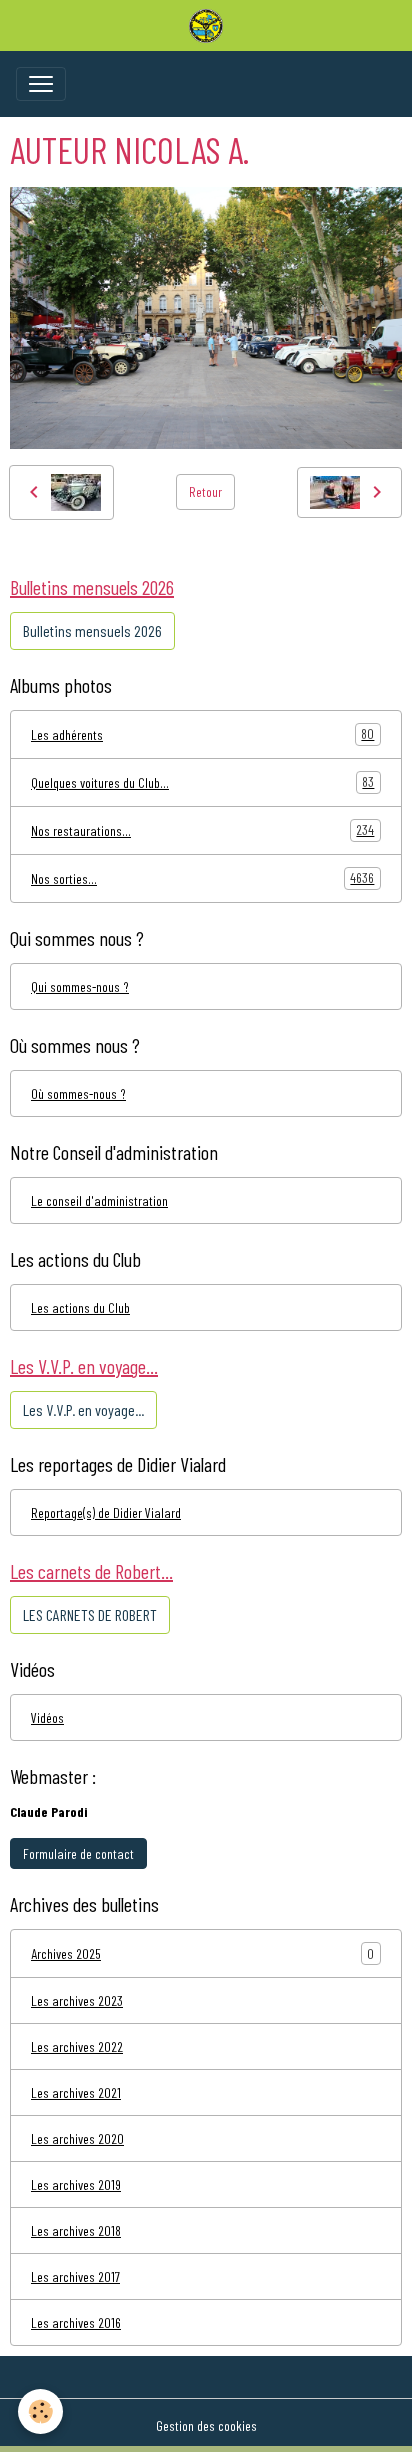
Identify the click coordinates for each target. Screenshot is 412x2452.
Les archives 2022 (77, 2046)
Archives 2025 (66, 1953)
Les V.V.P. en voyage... (83, 1409)
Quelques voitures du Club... (202, 782)
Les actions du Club (80, 1307)
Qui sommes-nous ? (80, 986)
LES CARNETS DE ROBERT (90, 1614)
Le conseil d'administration (99, 1200)
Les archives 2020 (77, 2138)
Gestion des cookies (206, 2425)
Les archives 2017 (75, 2276)
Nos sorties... (202, 878)
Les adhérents (202, 734)
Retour (205, 491)
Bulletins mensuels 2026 (92, 630)
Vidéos (47, 1717)
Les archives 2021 (76, 2092)
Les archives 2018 (76, 2230)
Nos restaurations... (202, 830)
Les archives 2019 (76, 2184)
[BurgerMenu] (41, 84)
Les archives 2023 (77, 2000)
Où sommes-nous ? (78, 1093)
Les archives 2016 (76, 2322)
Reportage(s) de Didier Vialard (106, 1512)
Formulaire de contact (78, 1853)
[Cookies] (40, 2411)
